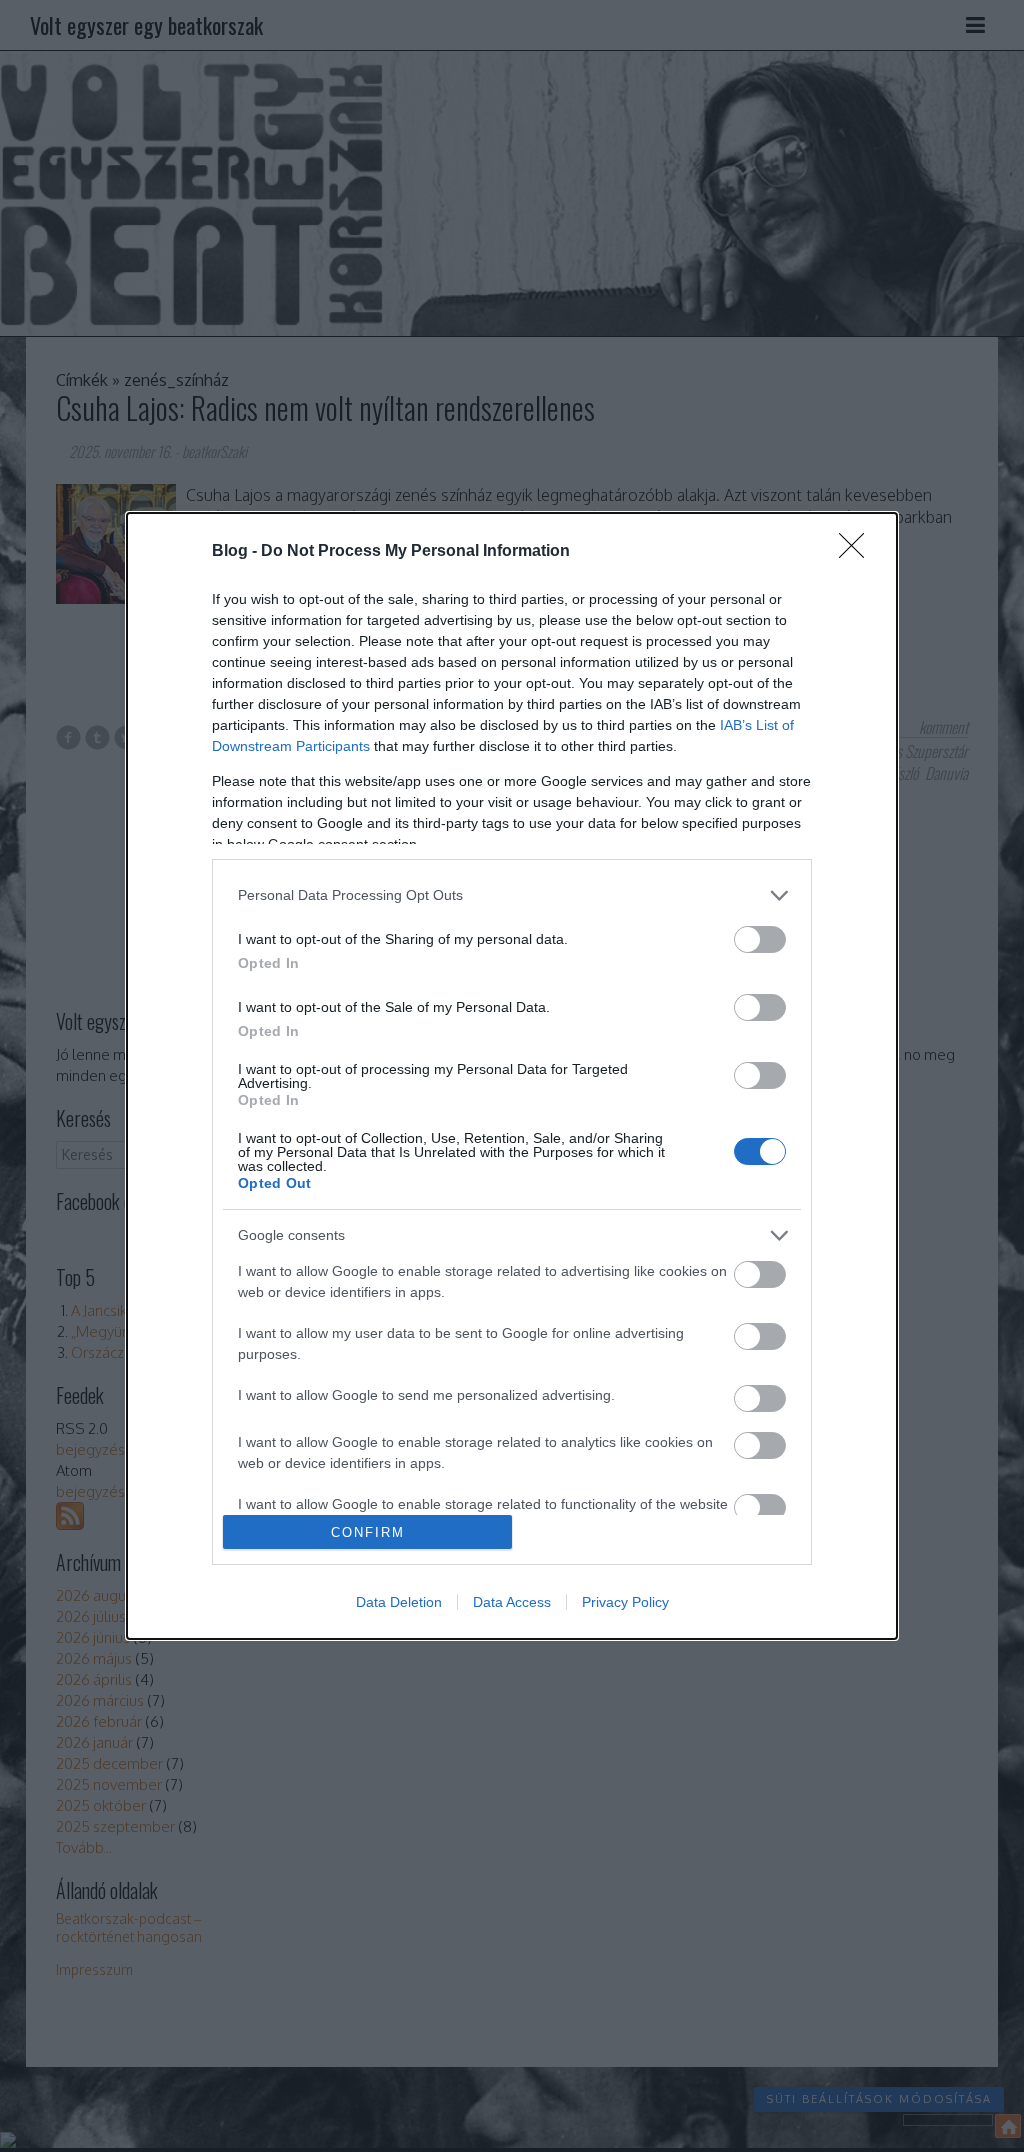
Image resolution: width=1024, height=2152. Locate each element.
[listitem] (512, 895)
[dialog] (512, 1076)
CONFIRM (368, 1532)
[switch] (760, 939)
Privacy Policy (625, 1602)
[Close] (858, 552)
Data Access (512, 1602)
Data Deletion (399, 1602)
